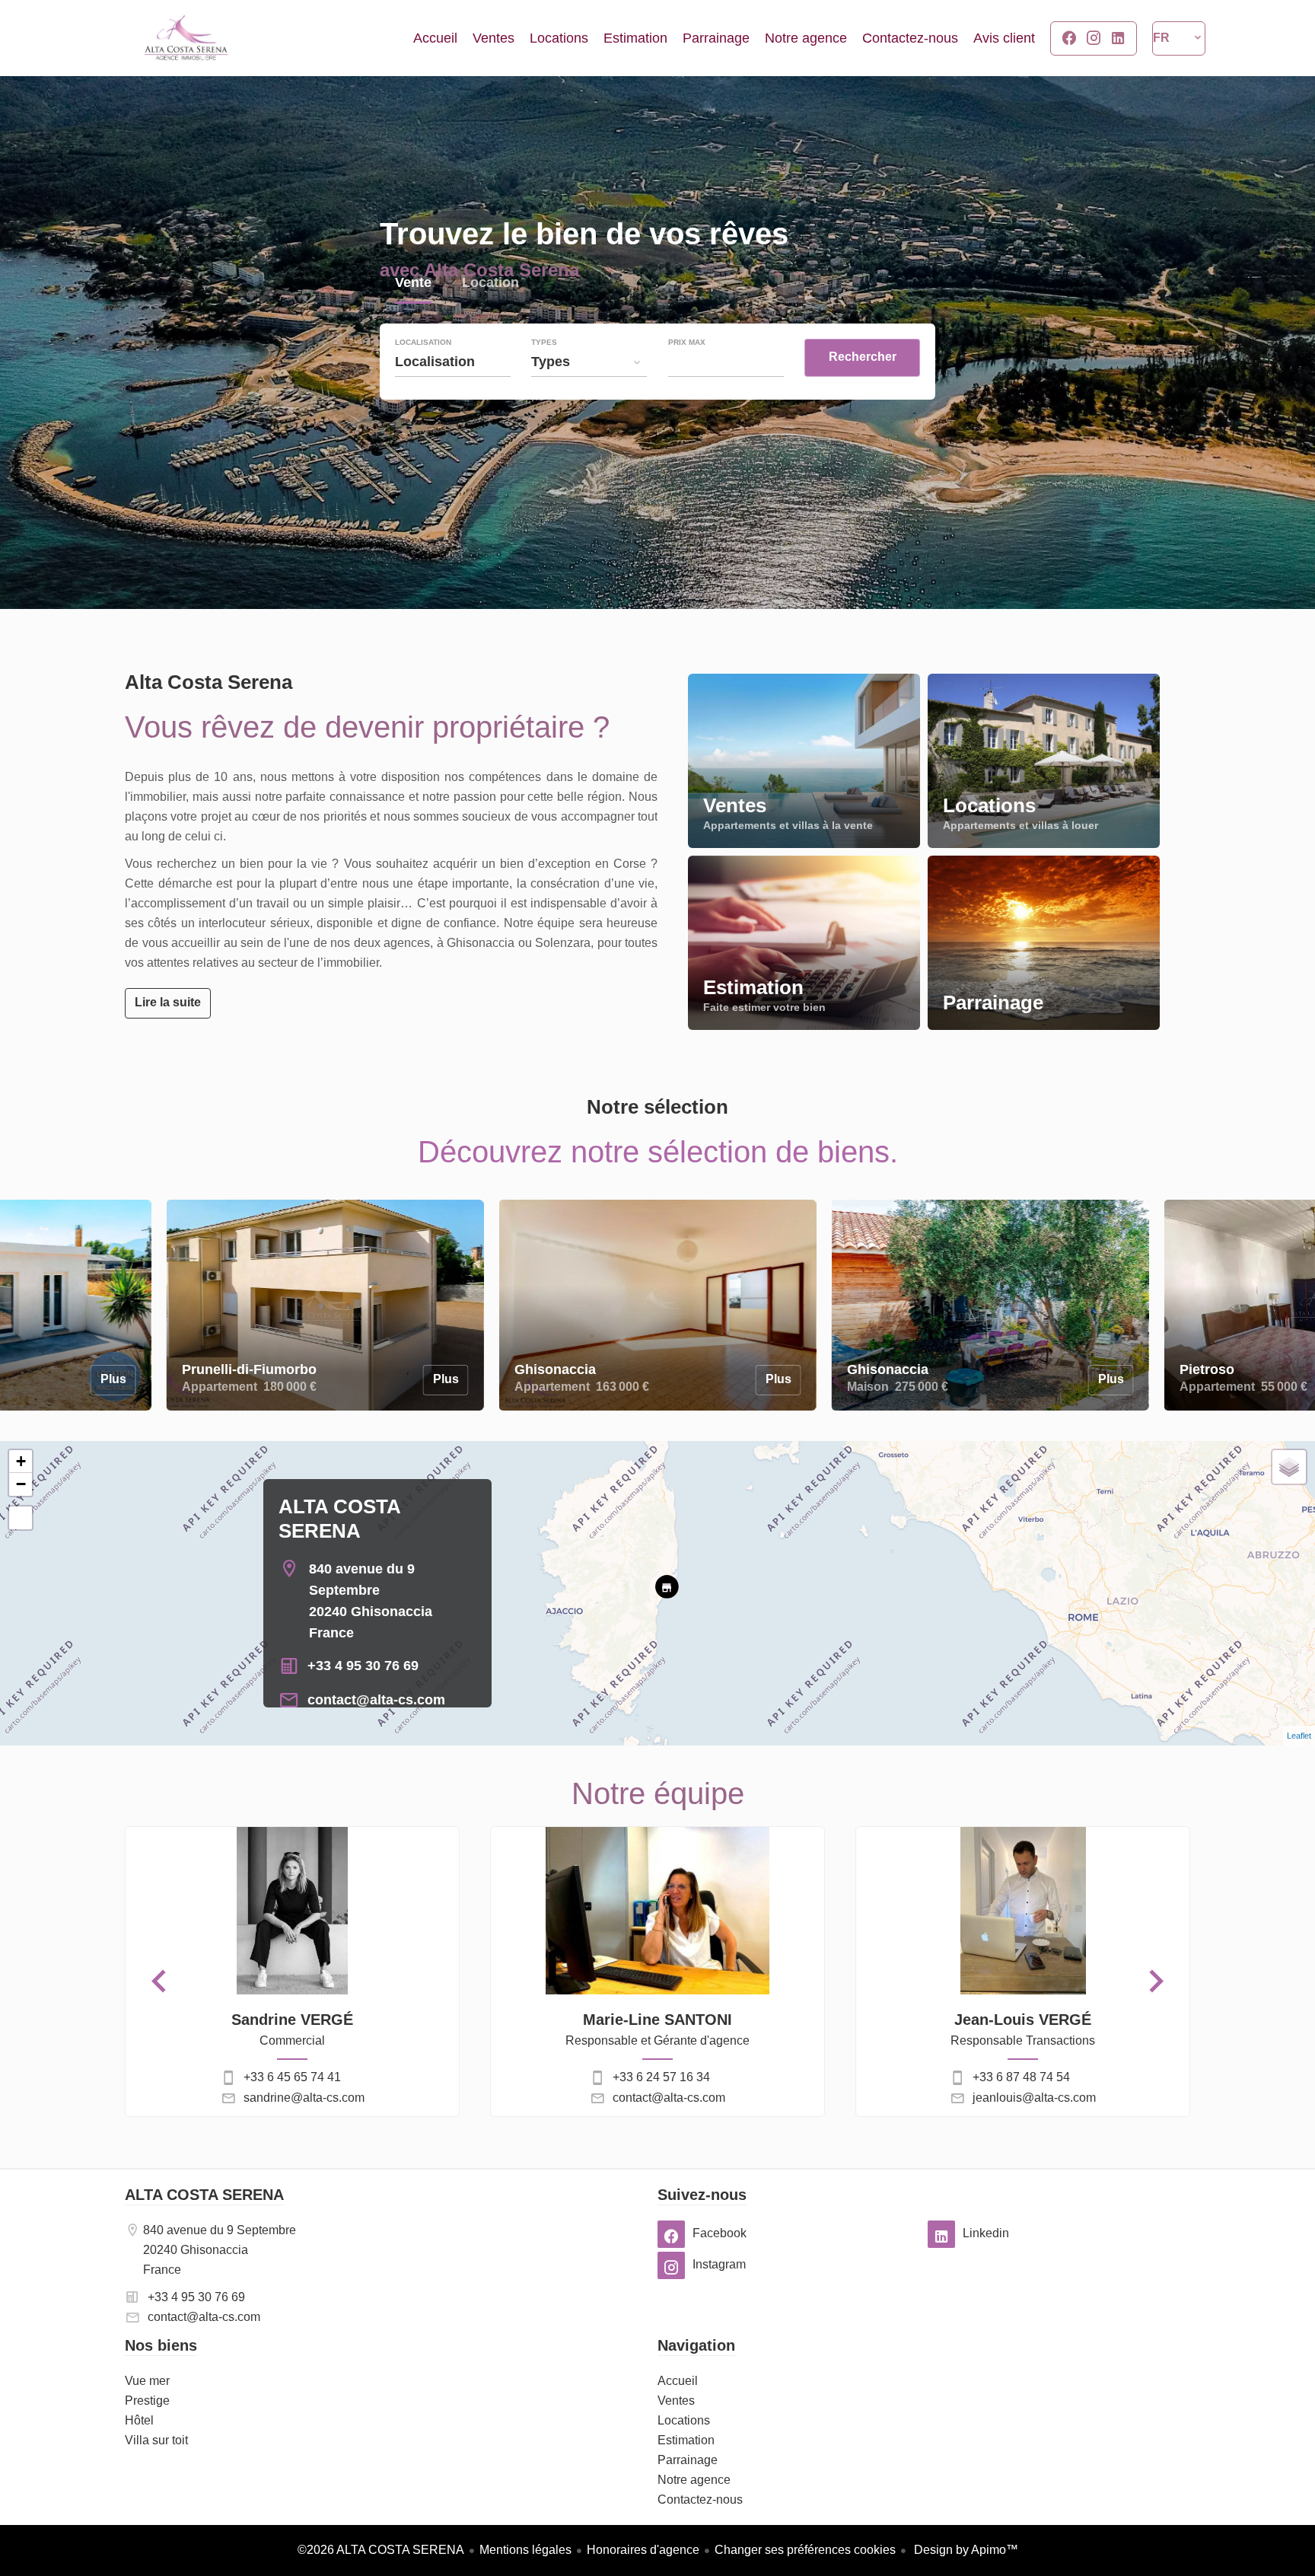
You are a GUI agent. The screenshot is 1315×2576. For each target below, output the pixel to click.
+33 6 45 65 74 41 (292, 2077)
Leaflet (1299, 1736)
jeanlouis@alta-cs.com (1034, 2098)
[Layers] (1289, 1467)
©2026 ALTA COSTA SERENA (381, 2550)
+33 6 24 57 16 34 (661, 2077)
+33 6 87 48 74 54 (1021, 2077)
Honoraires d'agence (643, 2550)
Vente (413, 284)
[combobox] (453, 362)
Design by (965, 2550)
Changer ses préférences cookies (805, 2550)
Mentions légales (525, 2550)
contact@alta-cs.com (376, 1700)
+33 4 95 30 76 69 (363, 1666)
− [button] (21, 1484)
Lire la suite (168, 1002)
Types (544, 343)
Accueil (186, 38)
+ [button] (21, 1461)
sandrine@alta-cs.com (304, 2098)
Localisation (423, 343)
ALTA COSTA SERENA (204, 2195)
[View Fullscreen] (21, 1518)
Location (490, 284)
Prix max (687, 343)
